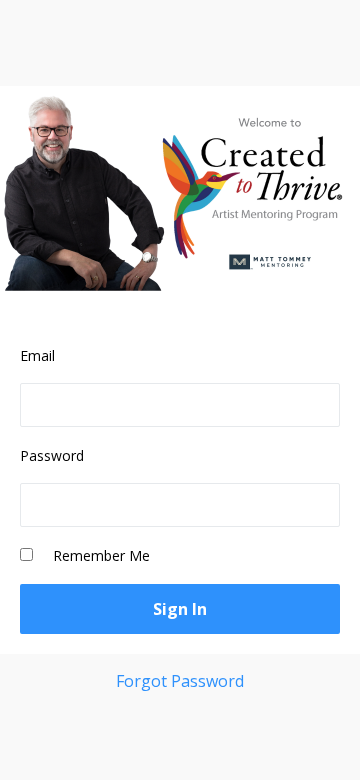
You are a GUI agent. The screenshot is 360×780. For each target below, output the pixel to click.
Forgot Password (180, 681)
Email (37, 355)
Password (52, 455)
